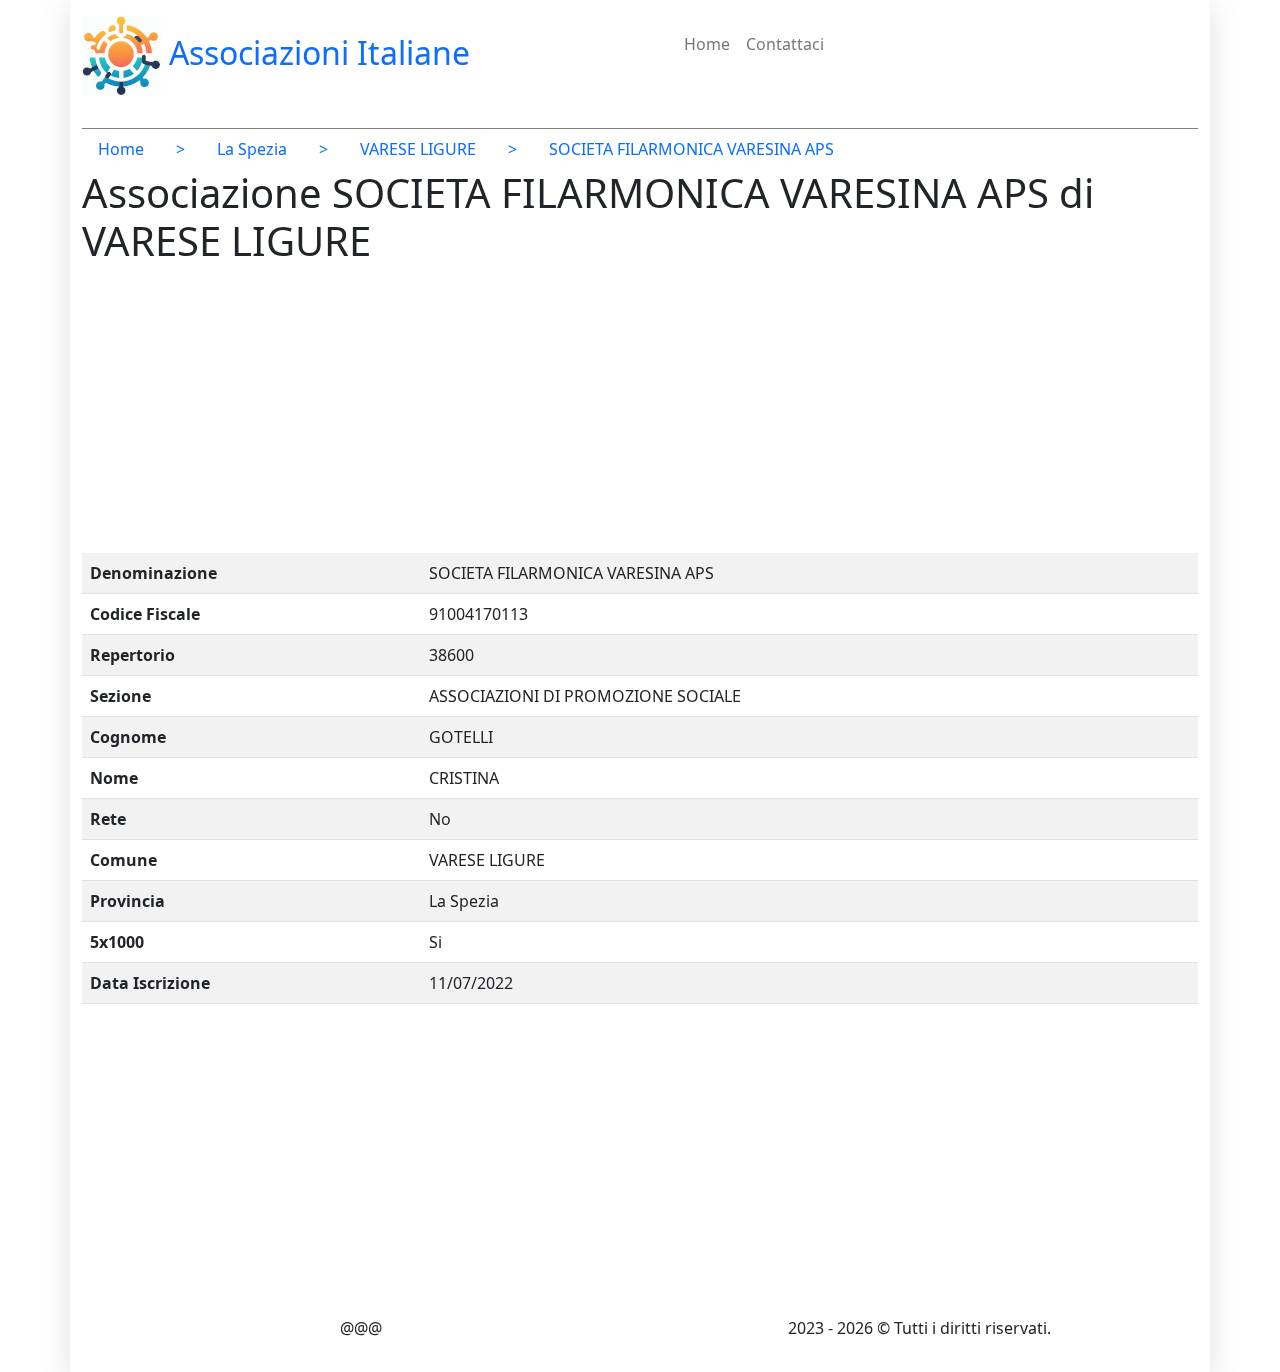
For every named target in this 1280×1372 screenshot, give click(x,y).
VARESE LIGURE (418, 149)
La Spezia (252, 149)
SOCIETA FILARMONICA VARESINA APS (691, 149)
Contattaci (785, 44)
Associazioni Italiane (315, 52)
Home (707, 44)
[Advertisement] (640, 413)
